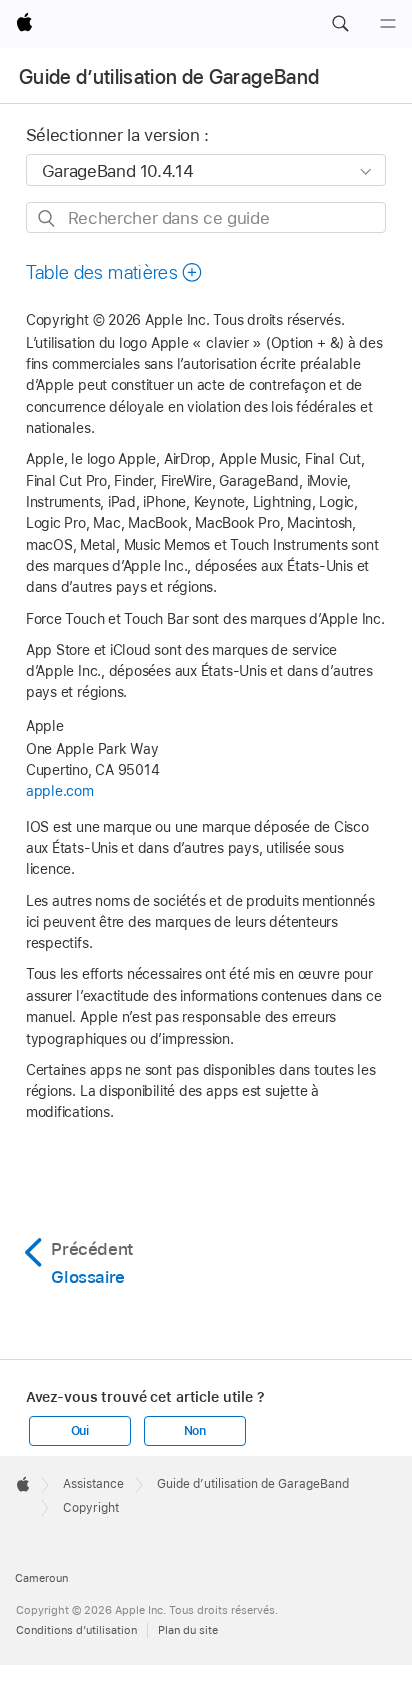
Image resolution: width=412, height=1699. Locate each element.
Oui (80, 1431)
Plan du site (188, 1630)
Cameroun (41, 1578)
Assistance (93, 1484)
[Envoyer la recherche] (47, 218)
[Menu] (388, 24)
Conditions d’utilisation (76, 1630)
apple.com (60, 791)
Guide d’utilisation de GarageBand (169, 77)
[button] (340, 24)
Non (195, 1431)
